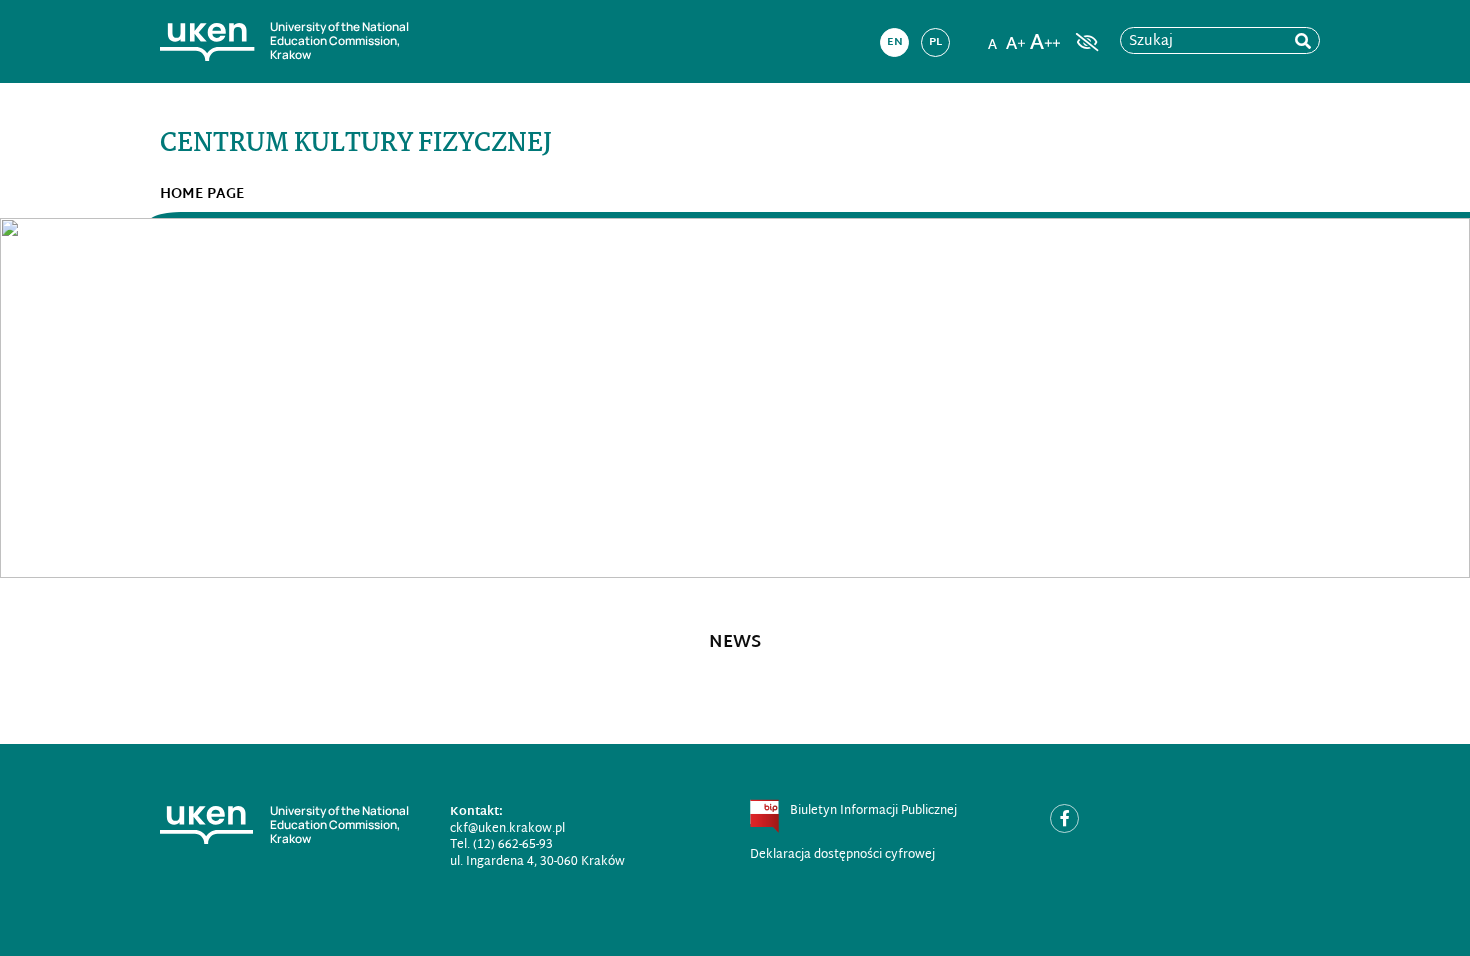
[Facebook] (1064, 818)
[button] (110, 398)
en (895, 42)
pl (935, 42)
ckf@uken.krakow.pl (507, 829)
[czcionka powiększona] (1016, 36)
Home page (202, 194)
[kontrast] (1085, 42)
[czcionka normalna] (992, 36)
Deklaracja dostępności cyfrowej (842, 855)
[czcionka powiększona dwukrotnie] (1045, 36)
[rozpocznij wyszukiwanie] (1303, 41)
